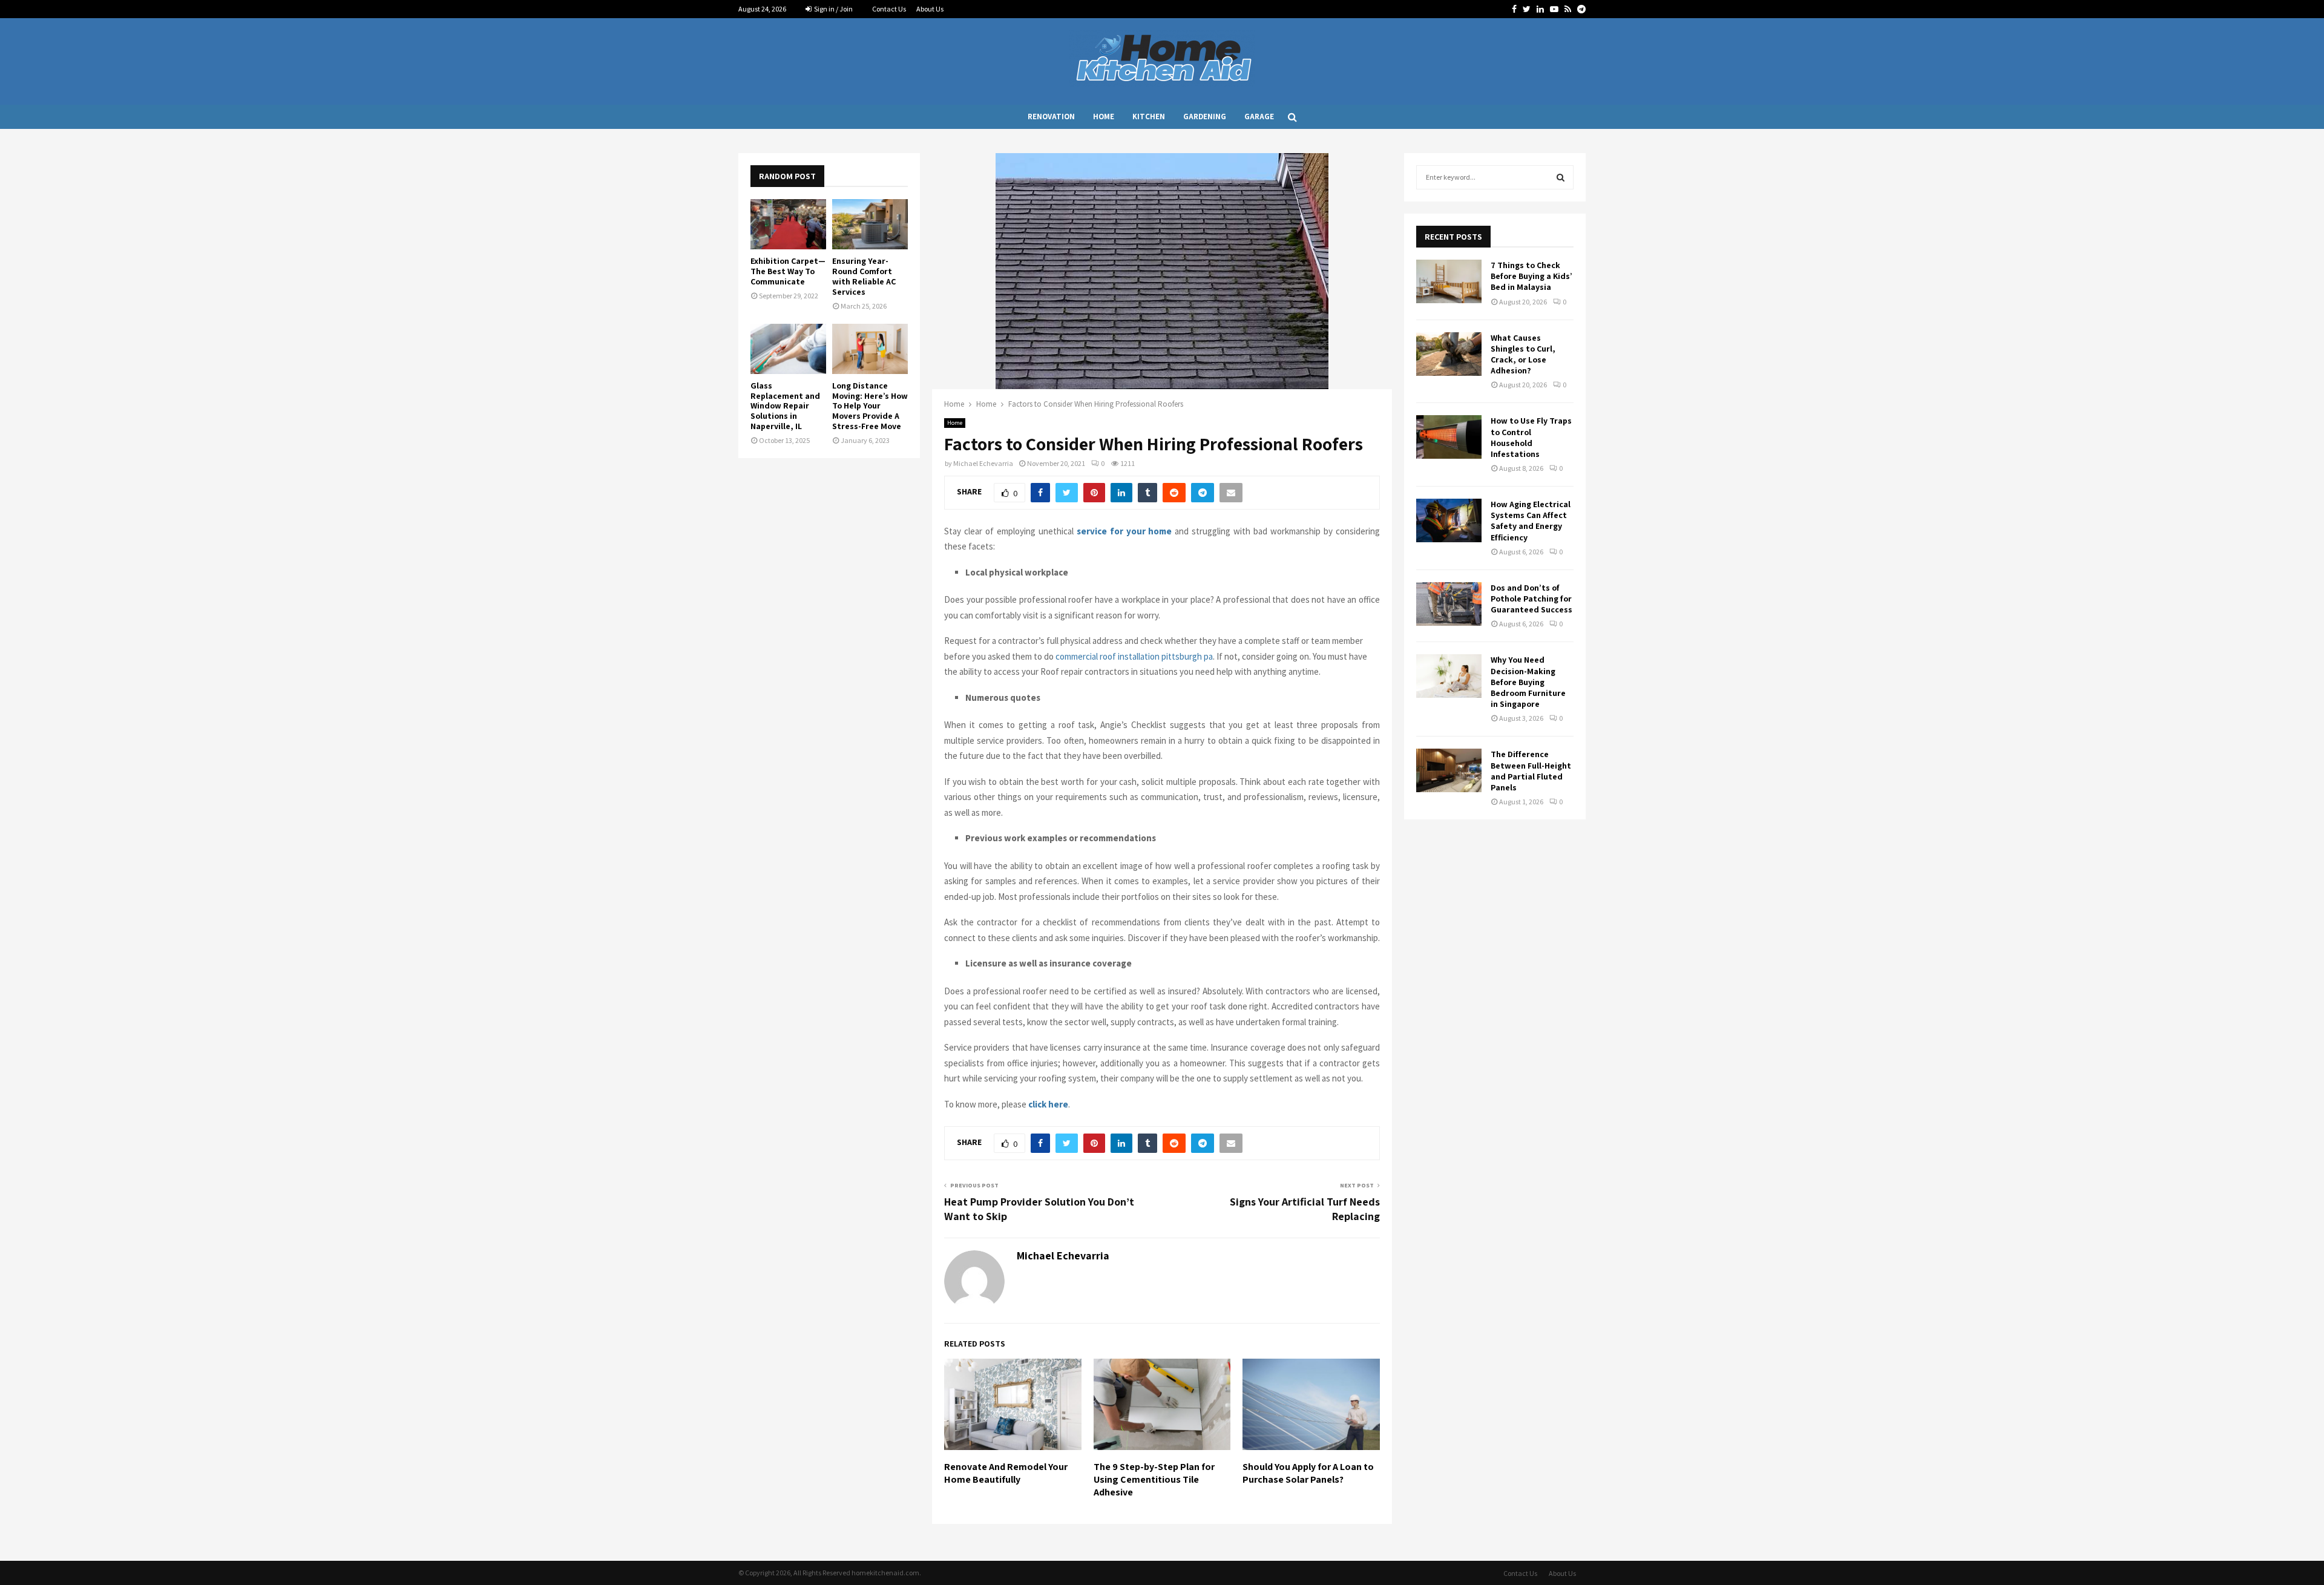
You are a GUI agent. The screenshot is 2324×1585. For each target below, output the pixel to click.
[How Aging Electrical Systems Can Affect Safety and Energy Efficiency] (1449, 520)
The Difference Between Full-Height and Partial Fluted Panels (1531, 771)
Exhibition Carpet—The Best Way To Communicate (788, 271)
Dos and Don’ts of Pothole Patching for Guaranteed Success (1531, 599)
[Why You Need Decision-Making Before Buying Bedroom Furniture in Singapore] (1449, 676)
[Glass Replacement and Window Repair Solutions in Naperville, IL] (788, 349)
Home (1104, 116)
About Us (930, 9)
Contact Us (889, 9)
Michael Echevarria (983, 463)
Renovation (1051, 116)
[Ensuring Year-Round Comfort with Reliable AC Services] (870, 224)
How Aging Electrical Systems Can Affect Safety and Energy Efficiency (1531, 521)
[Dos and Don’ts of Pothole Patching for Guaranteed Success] (1449, 604)
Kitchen (1149, 116)
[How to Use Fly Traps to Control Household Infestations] (1449, 437)
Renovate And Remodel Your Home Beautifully (1006, 1473)
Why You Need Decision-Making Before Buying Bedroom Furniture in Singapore (1528, 682)
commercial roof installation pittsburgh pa (1134, 656)
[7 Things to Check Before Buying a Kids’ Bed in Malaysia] (1449, 281)
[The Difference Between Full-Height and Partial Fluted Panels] (1449, 770)
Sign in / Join (833, 9)
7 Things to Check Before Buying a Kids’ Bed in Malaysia (1531, 276)
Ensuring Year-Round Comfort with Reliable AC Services (864, 276)
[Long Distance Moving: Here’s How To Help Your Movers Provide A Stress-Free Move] (870, 349)
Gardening (1205, 116)
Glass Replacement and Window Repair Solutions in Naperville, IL (785, 406)
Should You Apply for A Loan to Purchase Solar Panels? (1308, 1473)
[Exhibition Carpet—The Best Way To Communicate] (788, 224)
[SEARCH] (1561, 177)
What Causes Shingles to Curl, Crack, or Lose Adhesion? (1523, 354)
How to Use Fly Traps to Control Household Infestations (1531, 437)
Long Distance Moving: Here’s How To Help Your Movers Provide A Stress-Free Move (870, 406)
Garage (1259, 116)
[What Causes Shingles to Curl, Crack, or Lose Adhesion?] (1449, 354)
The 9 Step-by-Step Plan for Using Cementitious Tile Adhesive (1154, 1479)
